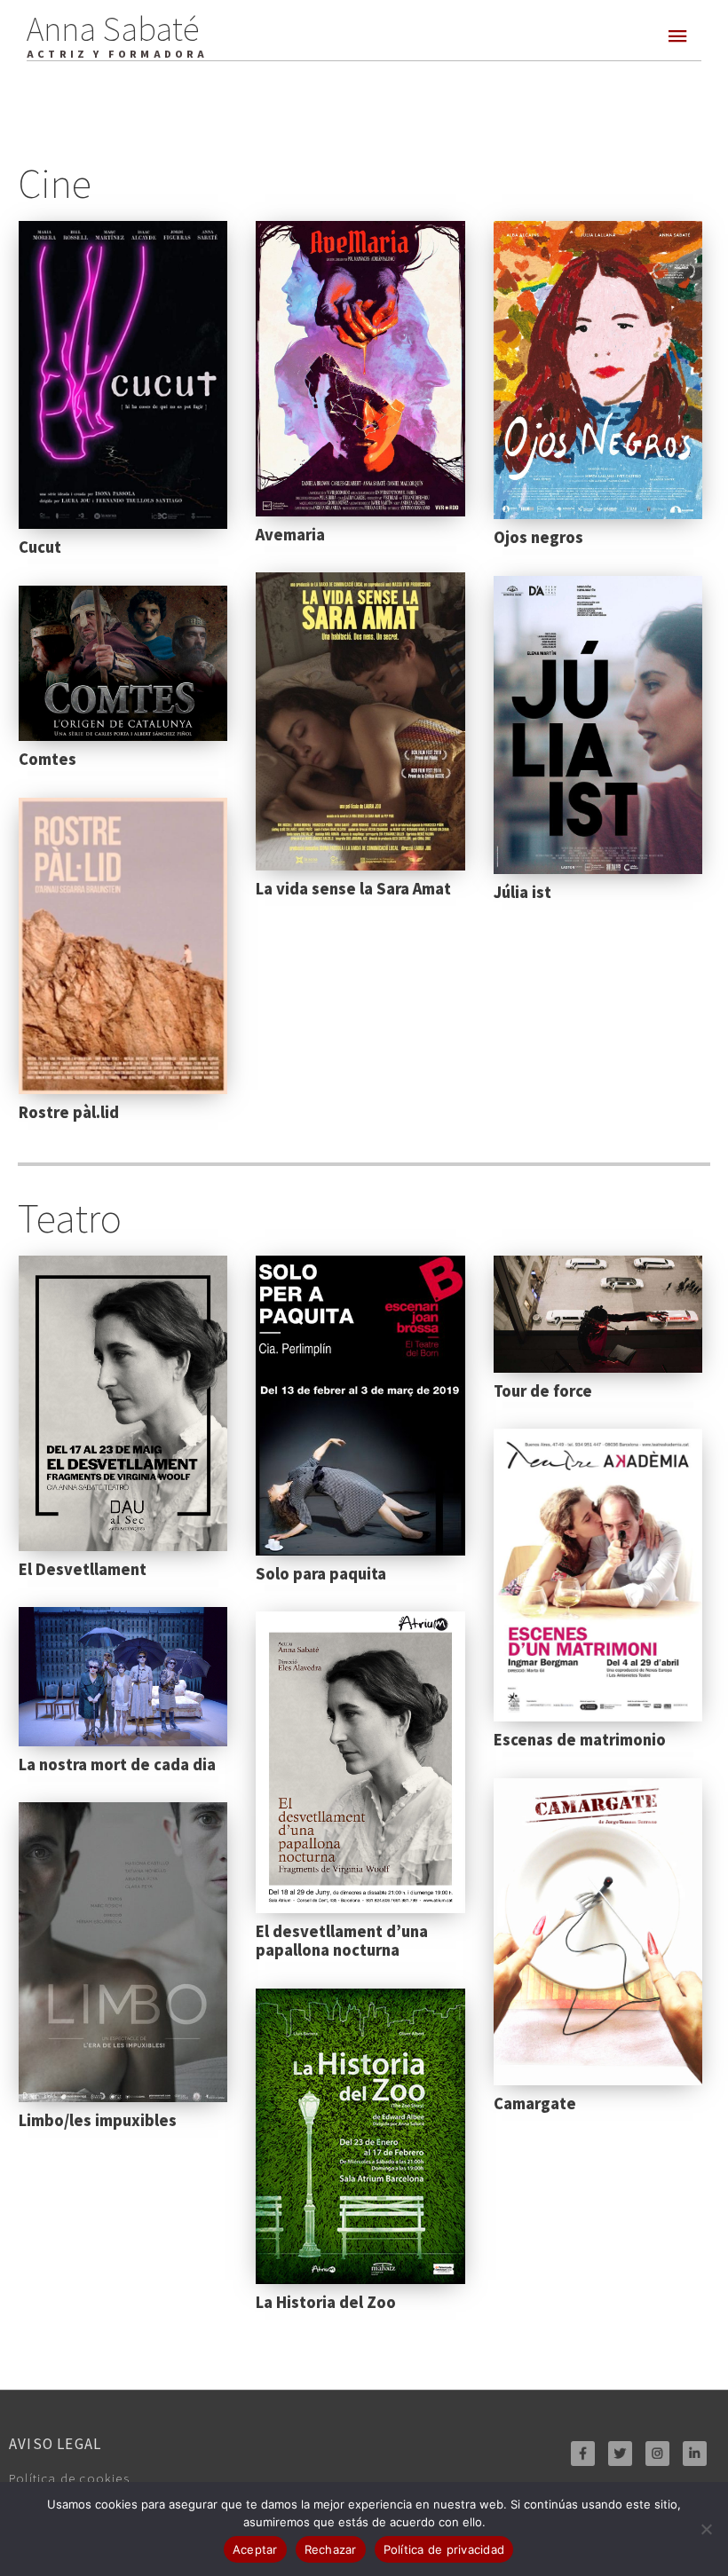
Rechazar (331, 2549)
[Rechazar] (706, 2529)
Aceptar (255, 2549)
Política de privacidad (444, 2549)
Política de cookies (69, 2478)
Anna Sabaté (113, 27)
